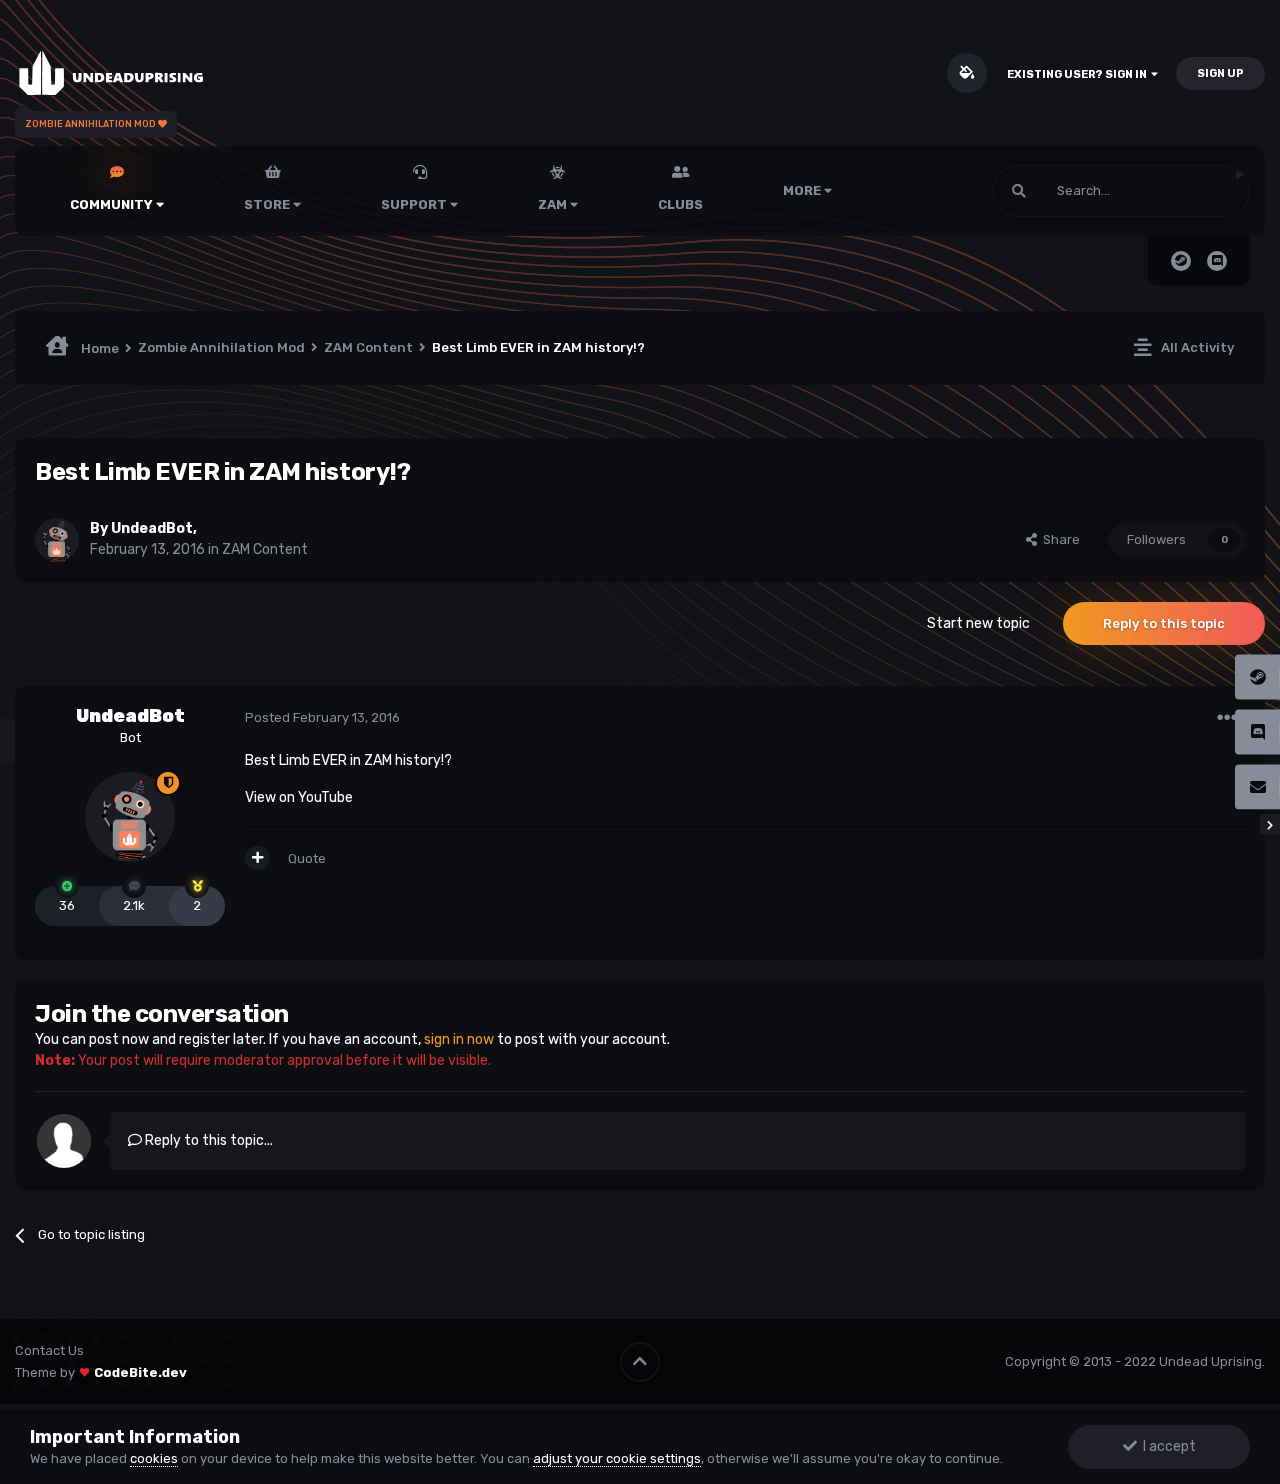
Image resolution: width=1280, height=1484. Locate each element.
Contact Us (49, 1350)
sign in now (459, 1039)
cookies (154, 1458)
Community (113, 204)
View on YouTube (299, 797)
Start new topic (978, 623)
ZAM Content (265, 549)
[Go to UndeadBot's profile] (57, 540)
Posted (322, 717)
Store (268, 204)
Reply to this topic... (207, 1140)
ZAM (554, 204)
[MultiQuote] (257, 858)
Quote (307, 858)
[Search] (1019, 191)
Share (1058, 539)
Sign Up (1220, 73)
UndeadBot (152, 528)
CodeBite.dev (140, 1372)
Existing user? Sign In (1079, 74)
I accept (1166, 1446)
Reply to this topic (1164, 623)
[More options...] (1227, 718)
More (802, 190)
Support (415, 204)
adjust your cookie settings (617, 1458)
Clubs (680, 204)
